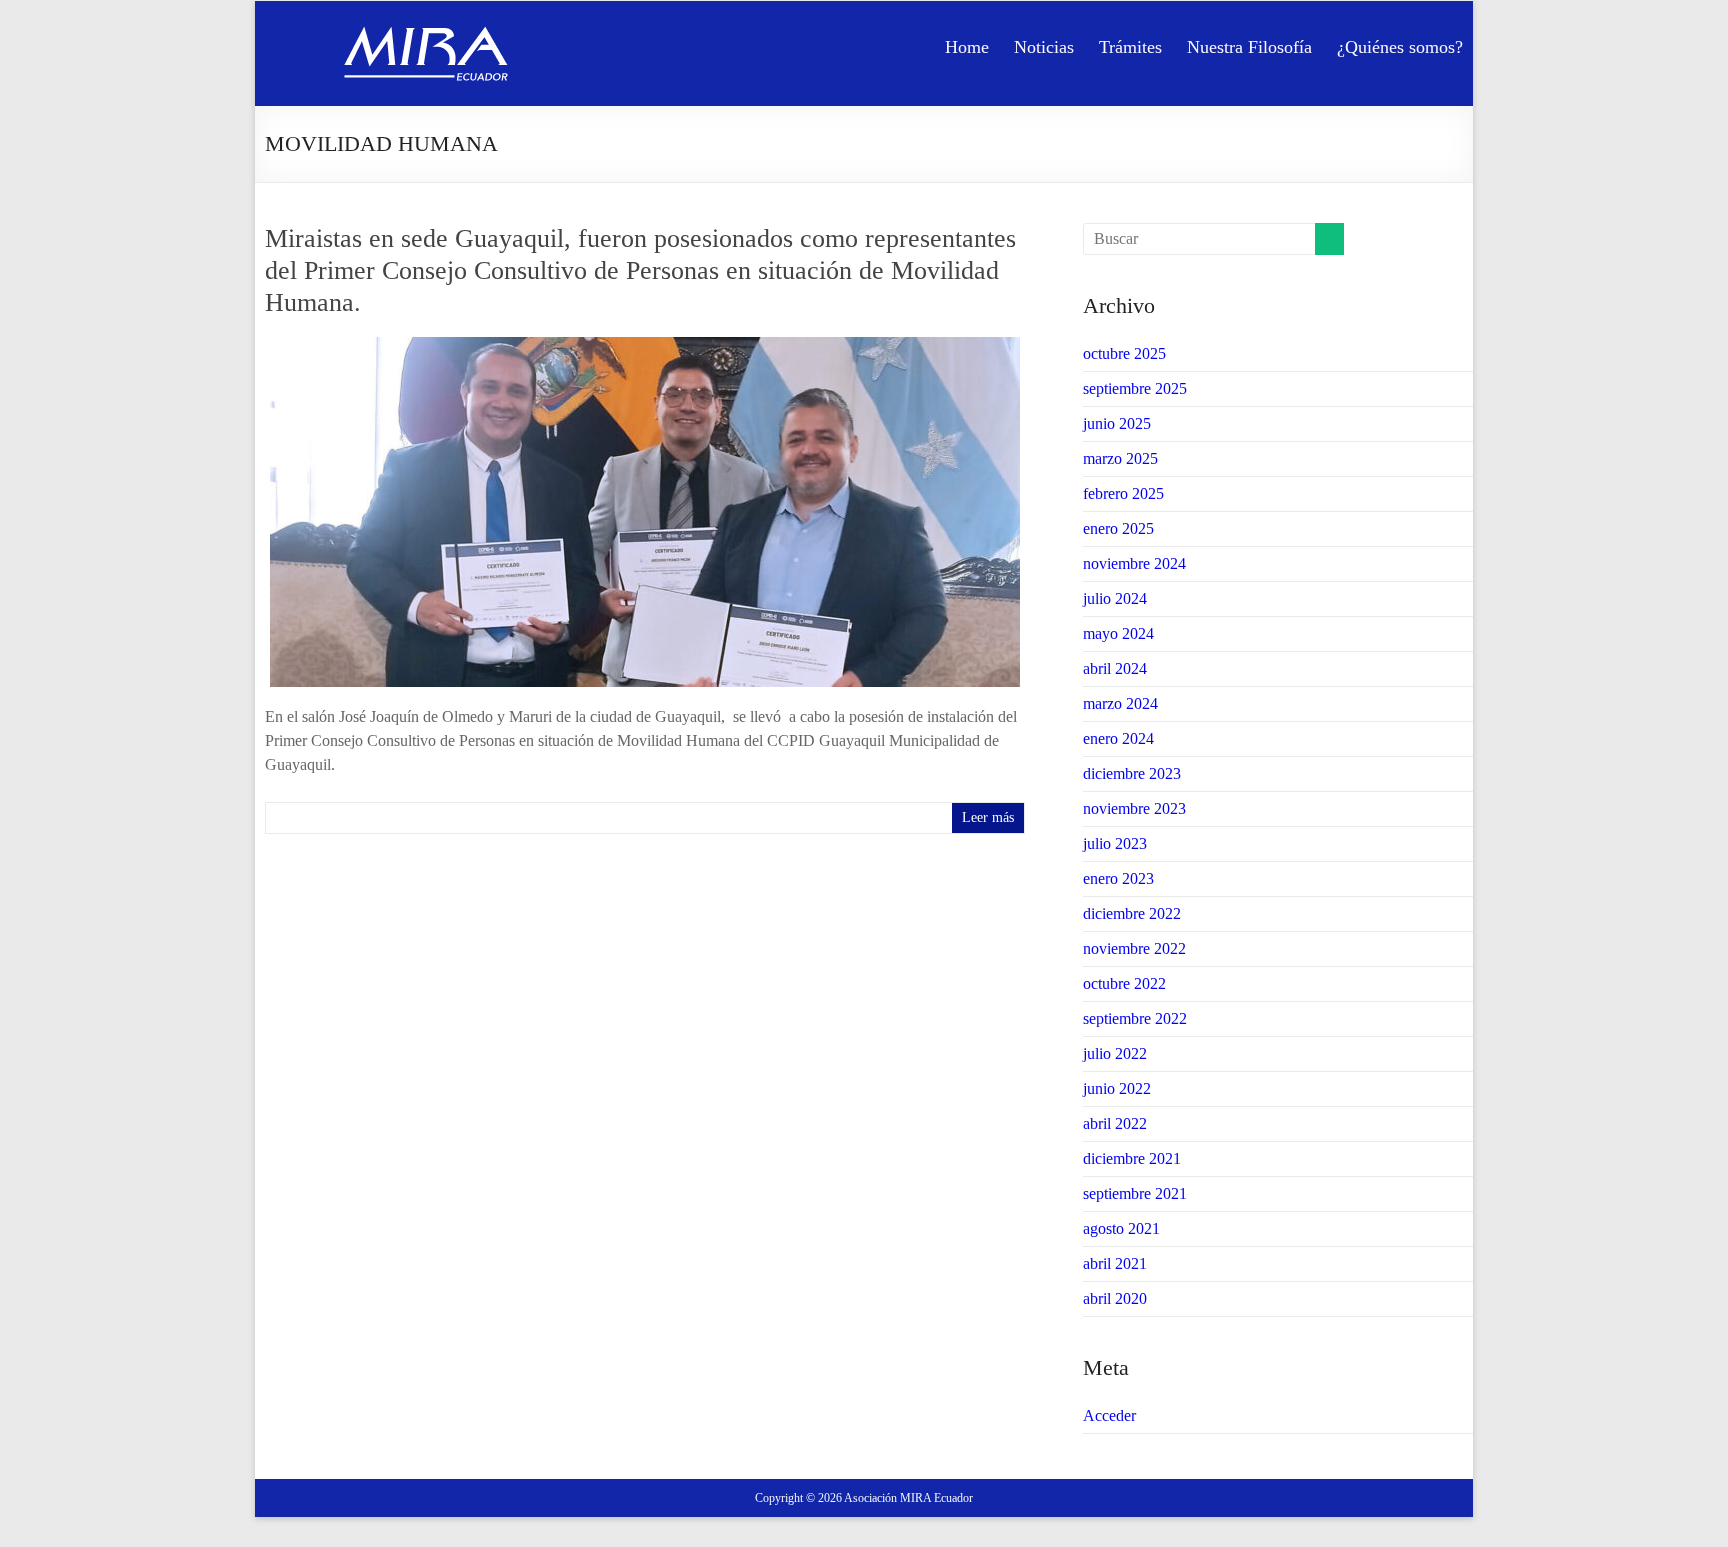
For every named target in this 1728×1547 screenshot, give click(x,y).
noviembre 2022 (1134, 948)
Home (967, 47)
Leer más (988, 817)
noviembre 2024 (1134, 563)
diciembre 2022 (1132, 913)
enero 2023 (1118, 878)
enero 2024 (1118, 738)
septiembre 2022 (1135, 1018)
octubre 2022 (1124, 983)
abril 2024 (1115, 668)
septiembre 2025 (1135, 388)
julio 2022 (1115, 1053)
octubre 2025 (1124, 353)
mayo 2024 (1118, 633)
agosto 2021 (1121, 1228)
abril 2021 (1115, 1263)
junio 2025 (1117, 423)
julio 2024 (1115, 598)
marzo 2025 (1120, 458)
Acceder (1109, 1415)
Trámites (1130, 47)
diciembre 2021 (1132, 1158)
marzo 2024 (1120, 703)
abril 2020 (1115, 1298)
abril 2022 (1115, 1123)
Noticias (1044, 47)
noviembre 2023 (1134, 808)
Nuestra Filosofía (1249, 47)
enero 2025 (1118, 528)
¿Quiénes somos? (1400, 47)
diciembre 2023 (1132, 773)
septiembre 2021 (1135, 1193)
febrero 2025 (1123, 493)
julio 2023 (1115, 843)
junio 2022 (1117, 1088)
